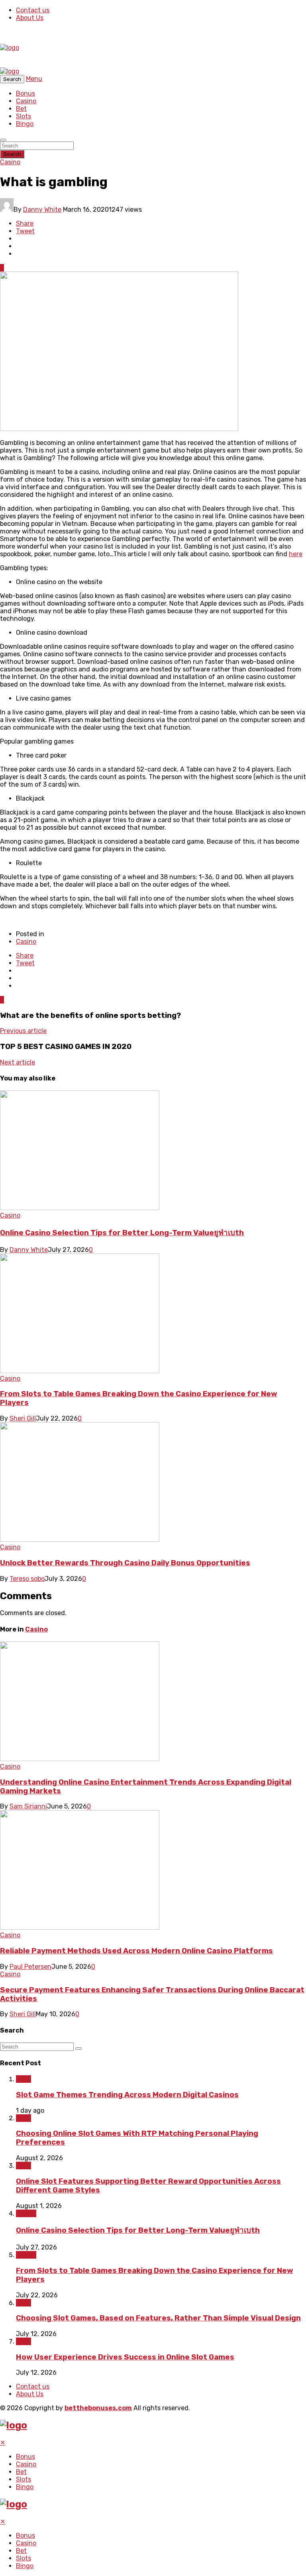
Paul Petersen (30, 1967)
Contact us (33, 10)
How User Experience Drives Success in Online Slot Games (125, 2357)
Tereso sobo (27, 1579)
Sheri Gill (23, 1418)
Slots (24, 116)
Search (12, 154)
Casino (26, 101)
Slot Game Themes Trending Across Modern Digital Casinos (127, 2095)
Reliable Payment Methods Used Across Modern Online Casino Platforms (136, 1951)
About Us (30, 18)
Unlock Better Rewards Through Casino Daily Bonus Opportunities (125, 1563)
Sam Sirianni (28, 1806)
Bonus (25, 93)
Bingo (25, 124)
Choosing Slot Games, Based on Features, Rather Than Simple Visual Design (158, 2318)
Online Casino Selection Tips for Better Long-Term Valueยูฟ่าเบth (122, 1233)
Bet (21, 109)
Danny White (42, 210)
